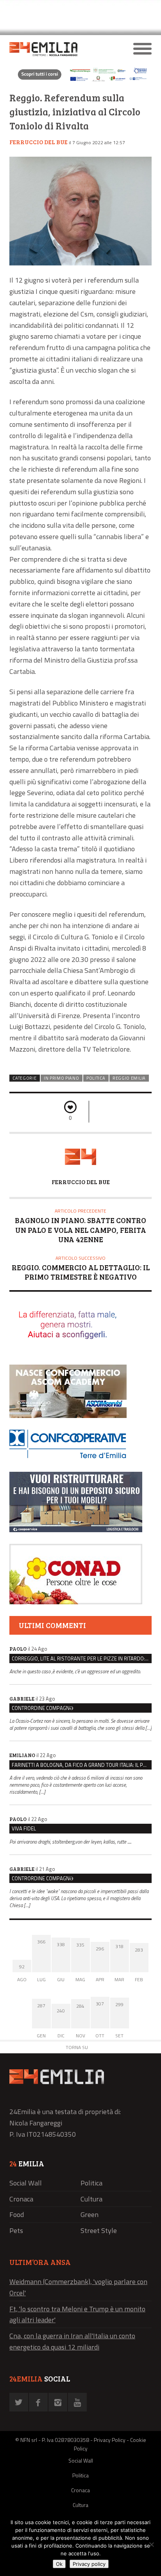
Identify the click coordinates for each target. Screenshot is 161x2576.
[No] (151, 2544)
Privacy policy (89, 2564)
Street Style (99, 2230)
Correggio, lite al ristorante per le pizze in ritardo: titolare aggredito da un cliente (82, 1658)
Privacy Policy (110, 2440)
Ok (59, 2564)
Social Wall (26, 2183)
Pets (16, 2230)
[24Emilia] (63, 49)
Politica (96, 1078)
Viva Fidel (24, 1828)
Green (89, 2214)
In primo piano (62, 1078)
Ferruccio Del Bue (38, 142)
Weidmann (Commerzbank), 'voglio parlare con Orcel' (78, 2287)
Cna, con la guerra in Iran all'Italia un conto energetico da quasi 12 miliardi (72, 2341)
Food (17, 2214)
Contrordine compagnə (42, 1708)
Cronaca (21, 2199)
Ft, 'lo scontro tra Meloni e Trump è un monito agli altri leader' (77, 2314)
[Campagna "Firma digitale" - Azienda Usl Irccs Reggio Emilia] (80, 81)
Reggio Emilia (129, 1078)
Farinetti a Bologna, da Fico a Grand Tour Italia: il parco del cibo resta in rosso (82, 1765)
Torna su (77, 2047)
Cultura (91, 2199)
